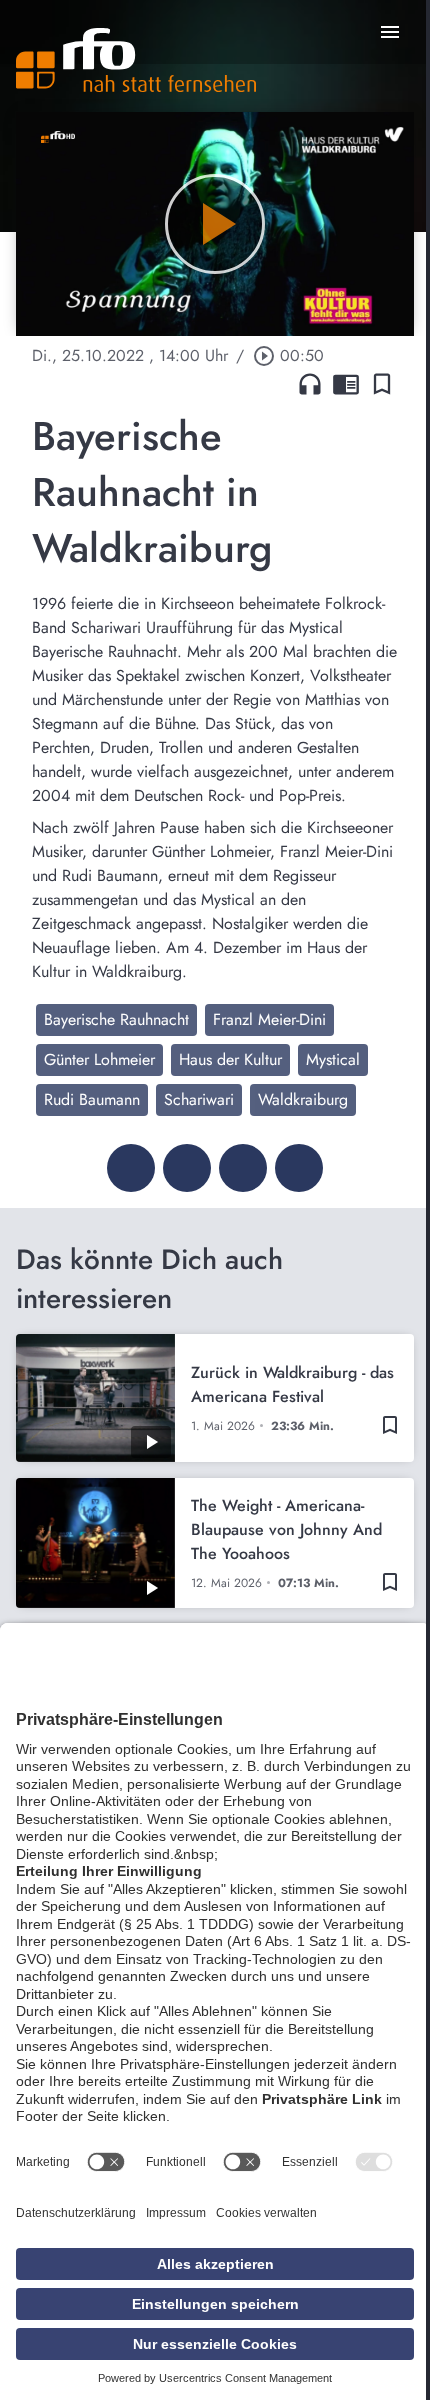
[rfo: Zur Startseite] (136, 60)
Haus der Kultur (230, 1059)
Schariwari (199, 1099)
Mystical (333, 1059)
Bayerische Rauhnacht (116, 1019)
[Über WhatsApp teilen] (243, 1168)
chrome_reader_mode (346, 384)
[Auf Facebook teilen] (131, 1168)
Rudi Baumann (92, 1099)
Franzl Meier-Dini (269, 1019)
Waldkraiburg (303, 1099)
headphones (310, 384)
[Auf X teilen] (187, 1168)
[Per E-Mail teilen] (299, 1168)
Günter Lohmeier (99, 1059)
